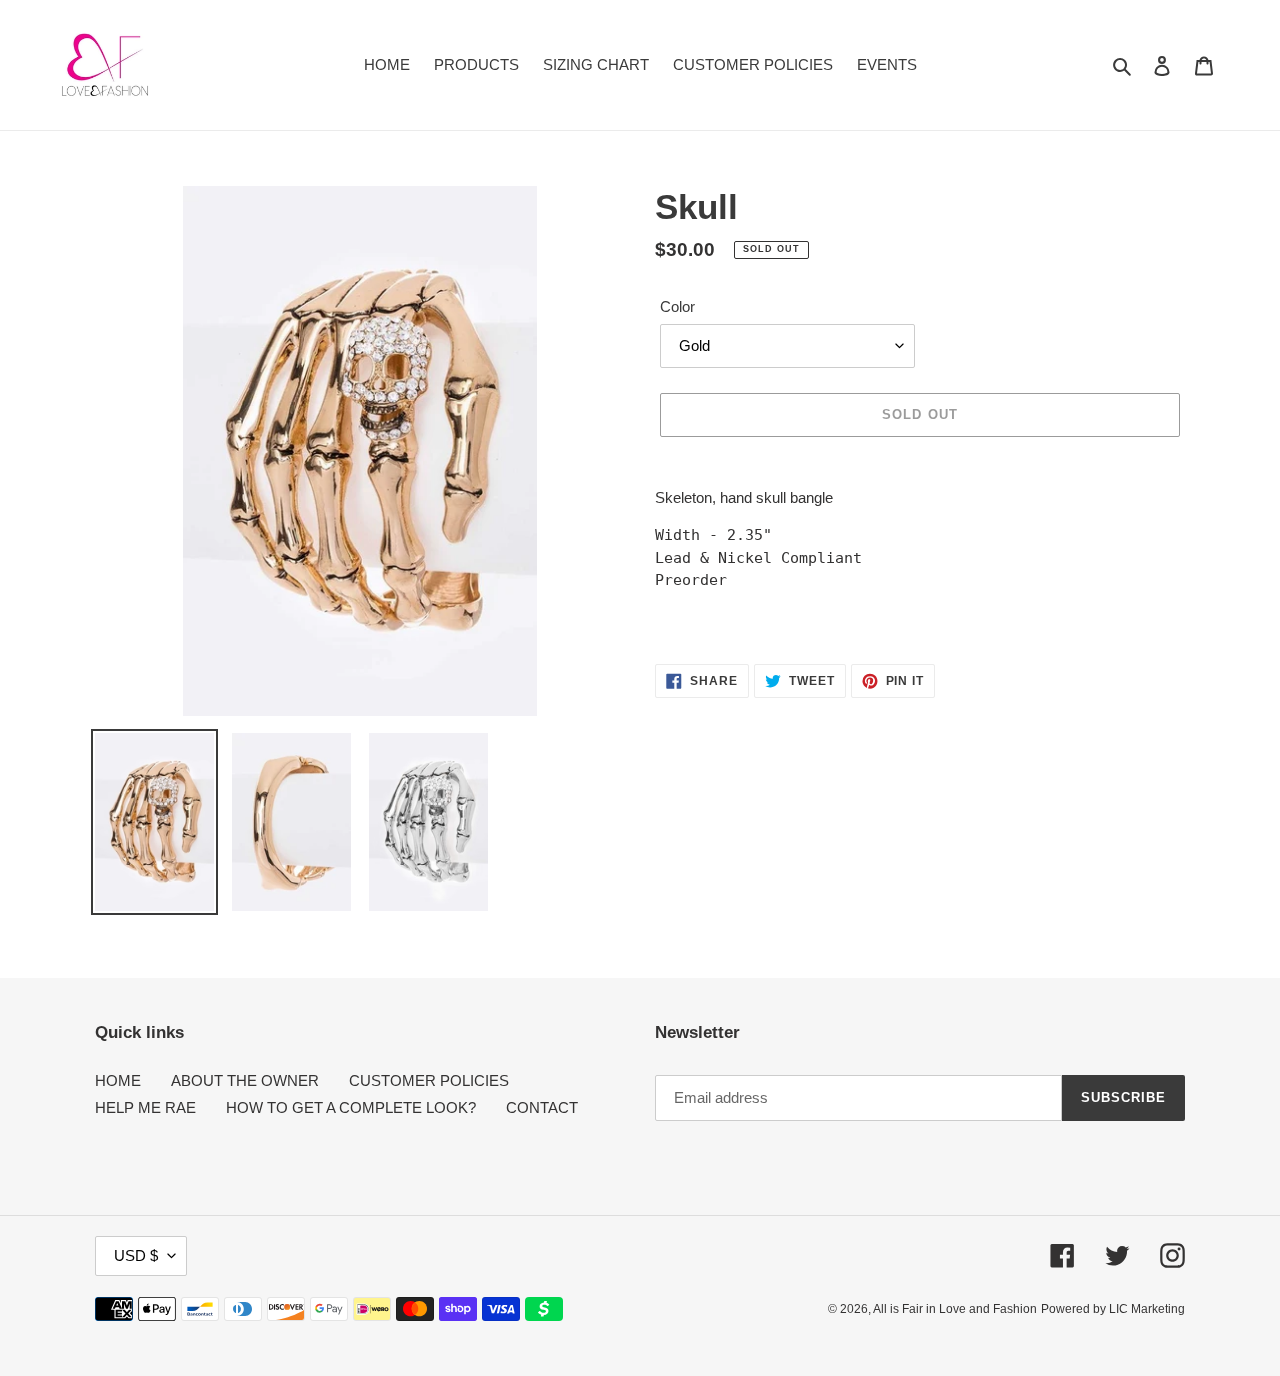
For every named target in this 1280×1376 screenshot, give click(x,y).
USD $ (136, 1255)
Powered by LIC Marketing (1113, 1309)
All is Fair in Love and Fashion (955, 1309)
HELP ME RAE (145, 1107)
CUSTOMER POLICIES (429, 1080)
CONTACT (542, 1107)
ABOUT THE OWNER (245, 1080)
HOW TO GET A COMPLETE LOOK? (351, 1107)
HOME (118, 1080)
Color (677, 306)
